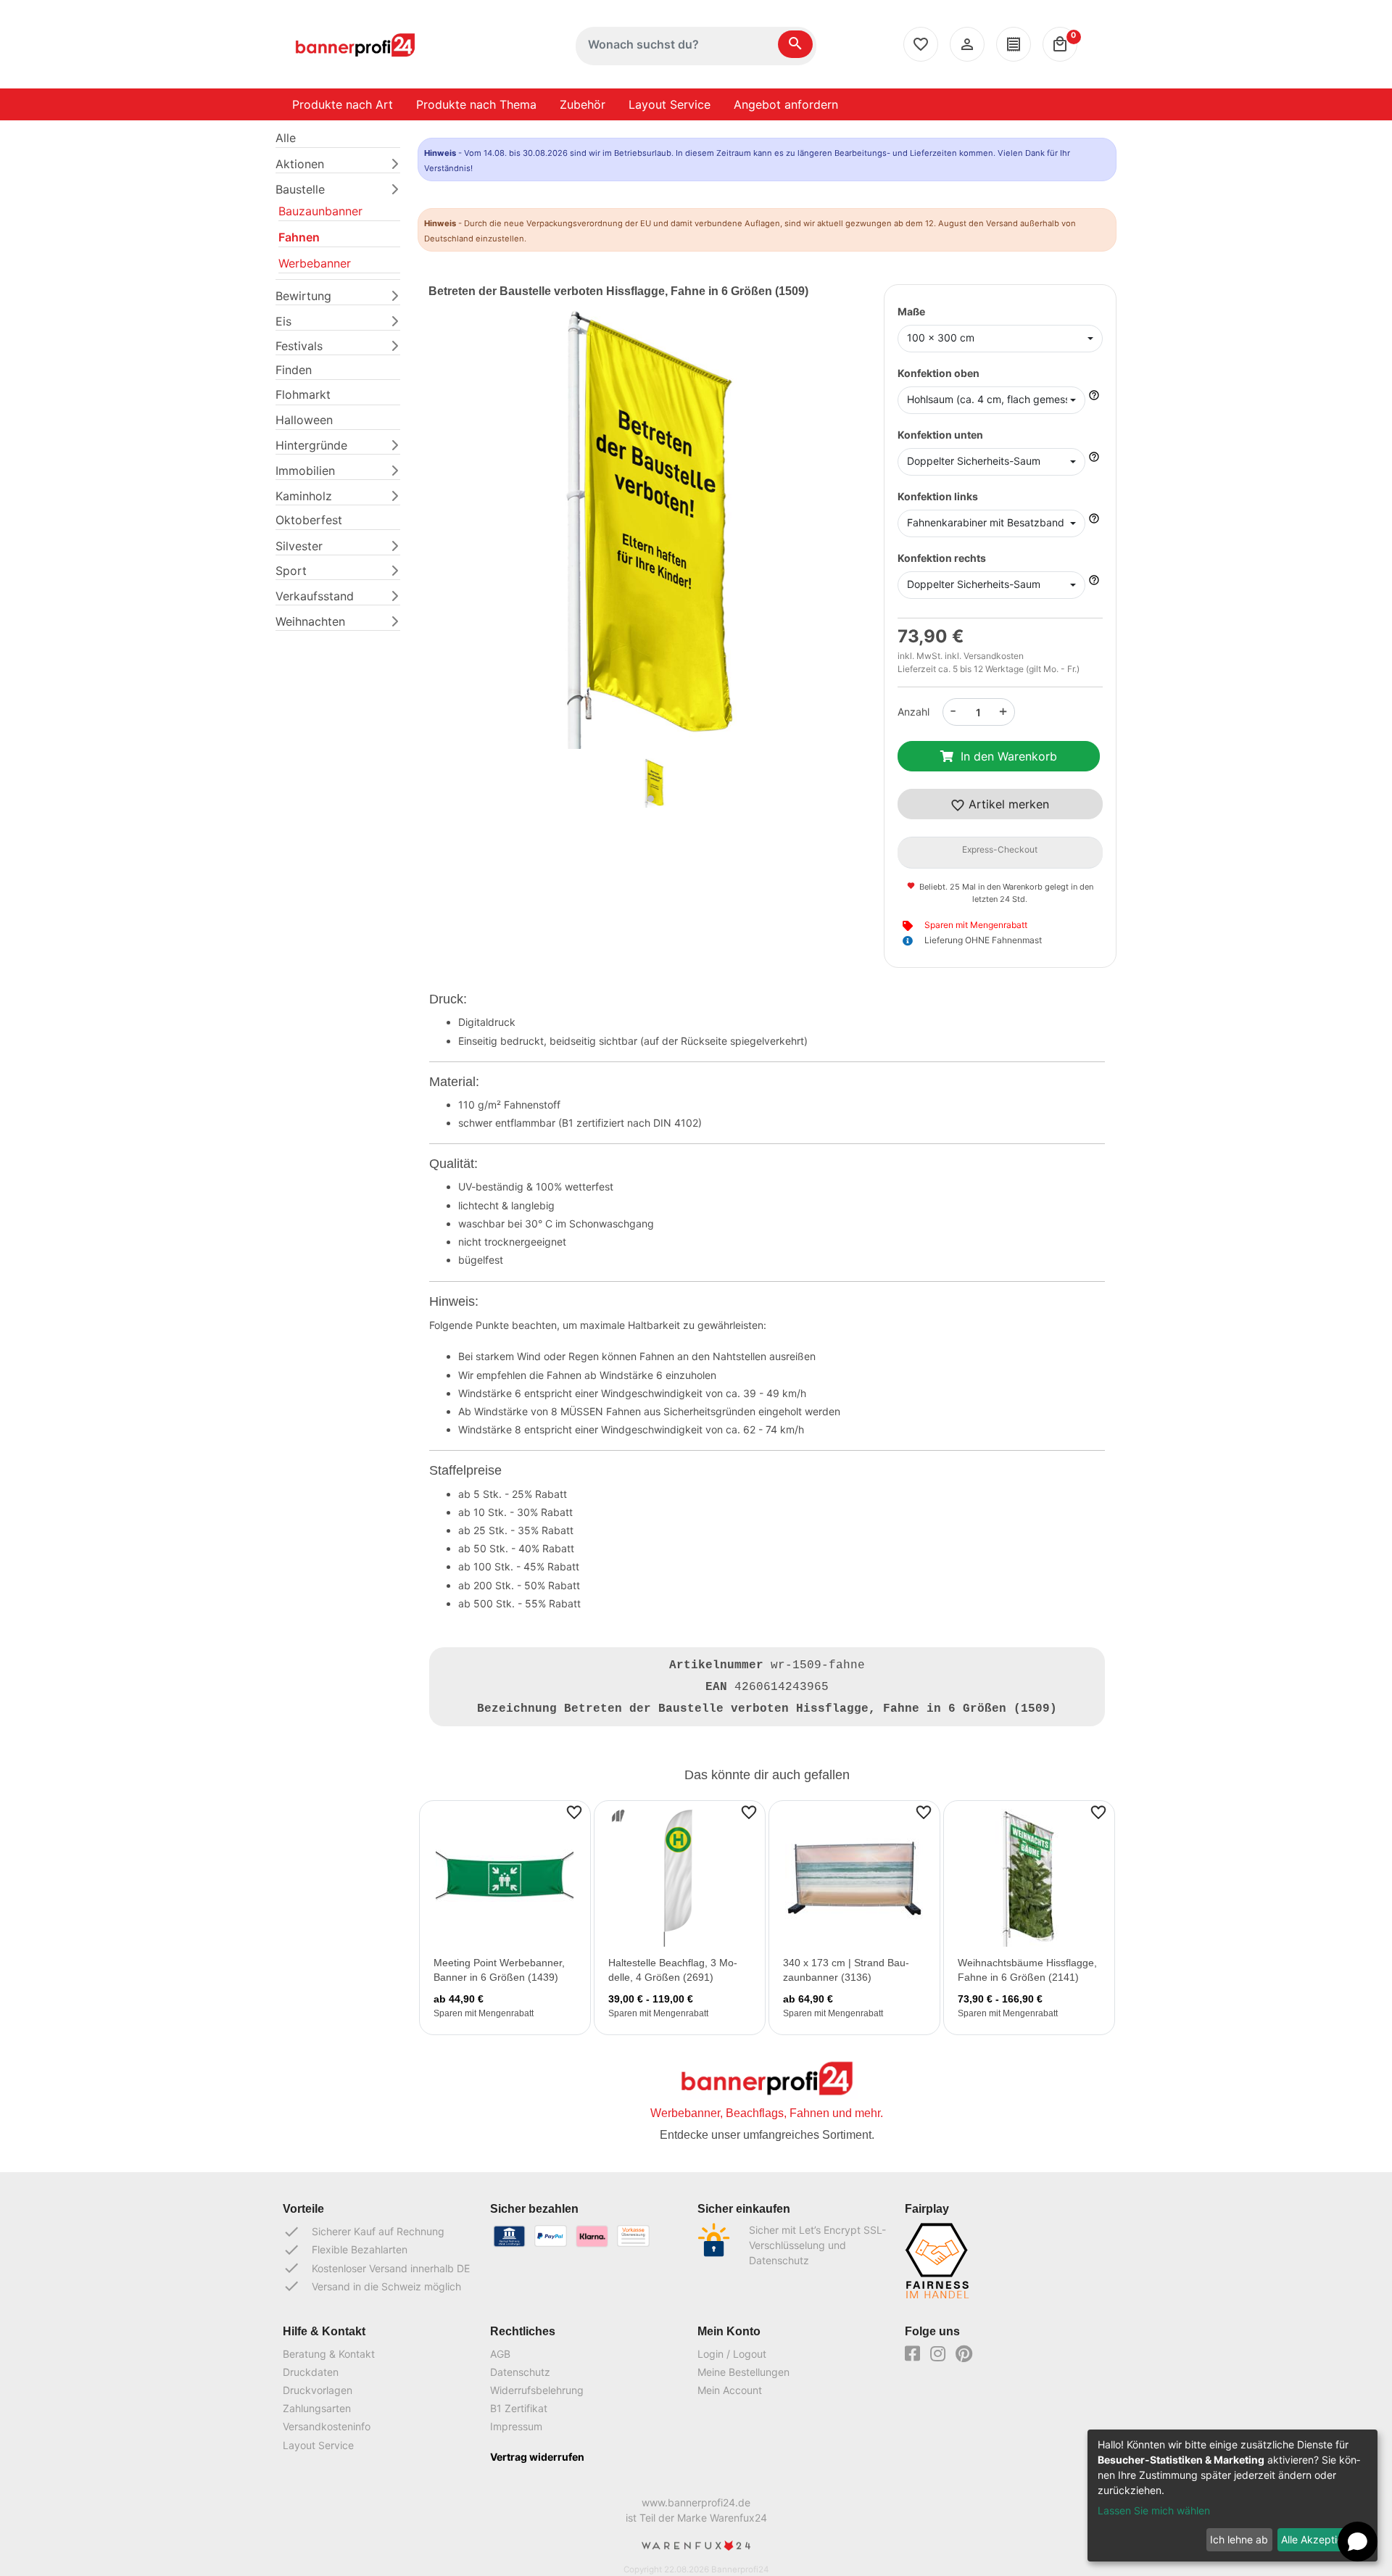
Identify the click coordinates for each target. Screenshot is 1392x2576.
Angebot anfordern (786, 104)
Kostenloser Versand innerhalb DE (376, 2268)
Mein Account (730, 2390)
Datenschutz (520, 2372)
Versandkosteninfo (327, 2426)
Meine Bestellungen (743, 2372)
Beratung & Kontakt (329, 2354)
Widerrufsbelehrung (537, 2390)
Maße (911, 311)
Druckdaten (311, 2372)
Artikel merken (1007, 804)
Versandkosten (994, 656)
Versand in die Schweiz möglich (372, 2286)
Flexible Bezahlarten (345, 2250)
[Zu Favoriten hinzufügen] (574, 1811)
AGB (500, 2354)
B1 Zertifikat (519, 2408)
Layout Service (670, 104)
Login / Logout (732, 2354)
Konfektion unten (940, 435)
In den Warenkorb (1009, 756)
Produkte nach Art (343, 104)
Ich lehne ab (1239, 2539)
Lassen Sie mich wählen (1154, 2510)
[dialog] (1232, 2496)
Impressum (516, 2426)
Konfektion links (938, 496)
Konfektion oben (939, 373)
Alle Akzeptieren (1319, 2539)
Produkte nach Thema (476, 104)
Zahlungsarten (317, 2408)
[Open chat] (1358, 2542)
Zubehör (583, 104)
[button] (462, 548)
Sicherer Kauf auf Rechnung (364, 2232)
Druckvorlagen (318, 2390)
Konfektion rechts (942, 558)
